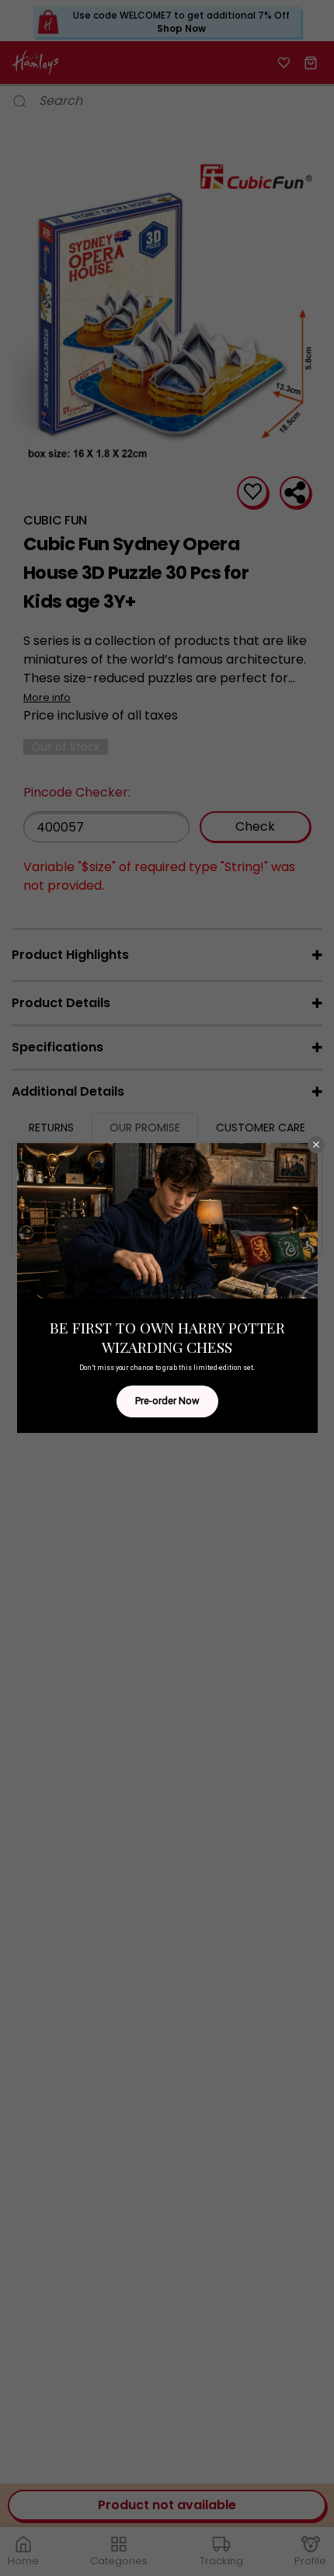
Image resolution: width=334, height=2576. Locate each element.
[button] (316, 1145)
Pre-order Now (167, 1401)
